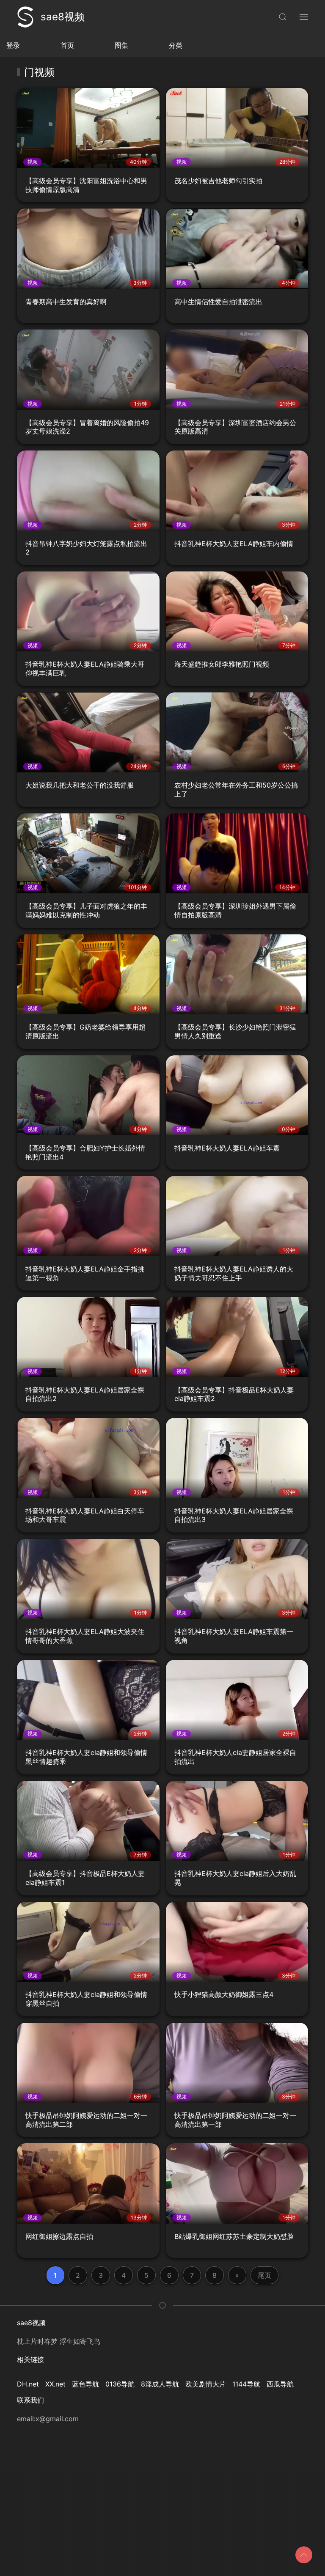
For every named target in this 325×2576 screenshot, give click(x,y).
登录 (13, 45)
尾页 (264, 2275)
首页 (67, 45)
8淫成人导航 (160, 2384)
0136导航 (120, 2384)
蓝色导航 (85, 2384)
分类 (176, 45)
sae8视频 (63, 17)
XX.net (55, 2384)
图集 (121, 45)
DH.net (28, 2384)
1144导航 (246, 2384)
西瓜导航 (280, 2384)
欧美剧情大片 (206, 2384)
